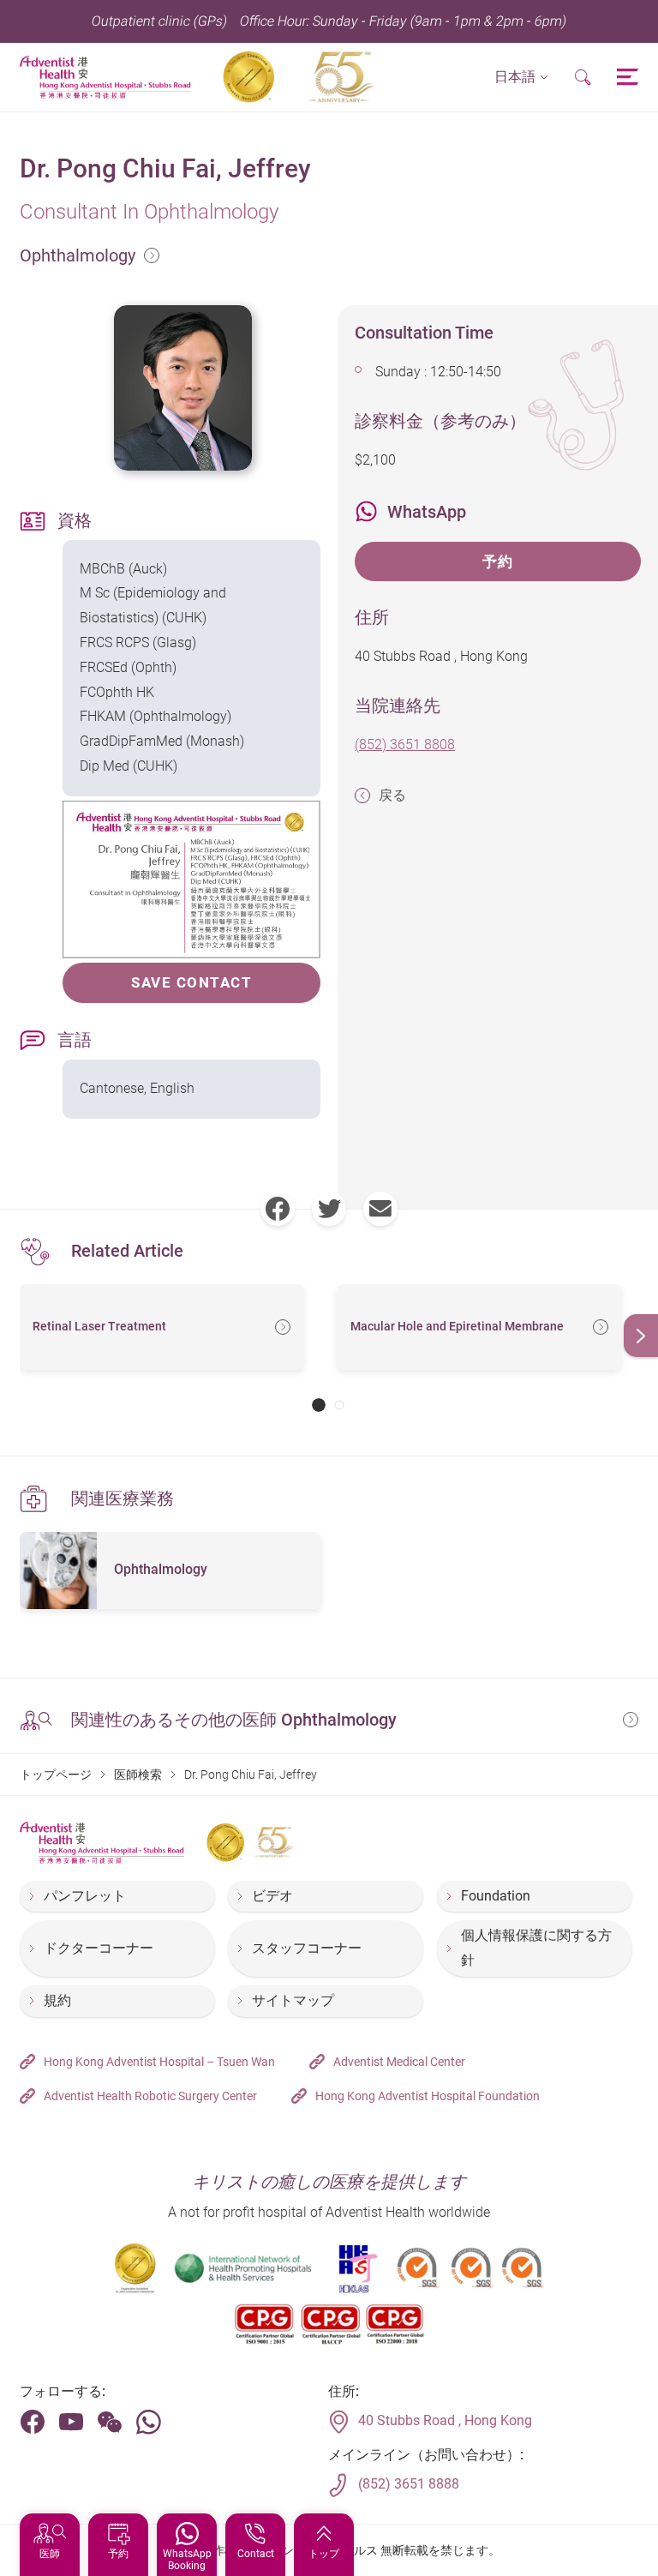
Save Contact (191, 982)
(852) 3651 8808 (405, 745)
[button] (521, 78)
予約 (498, 561)
